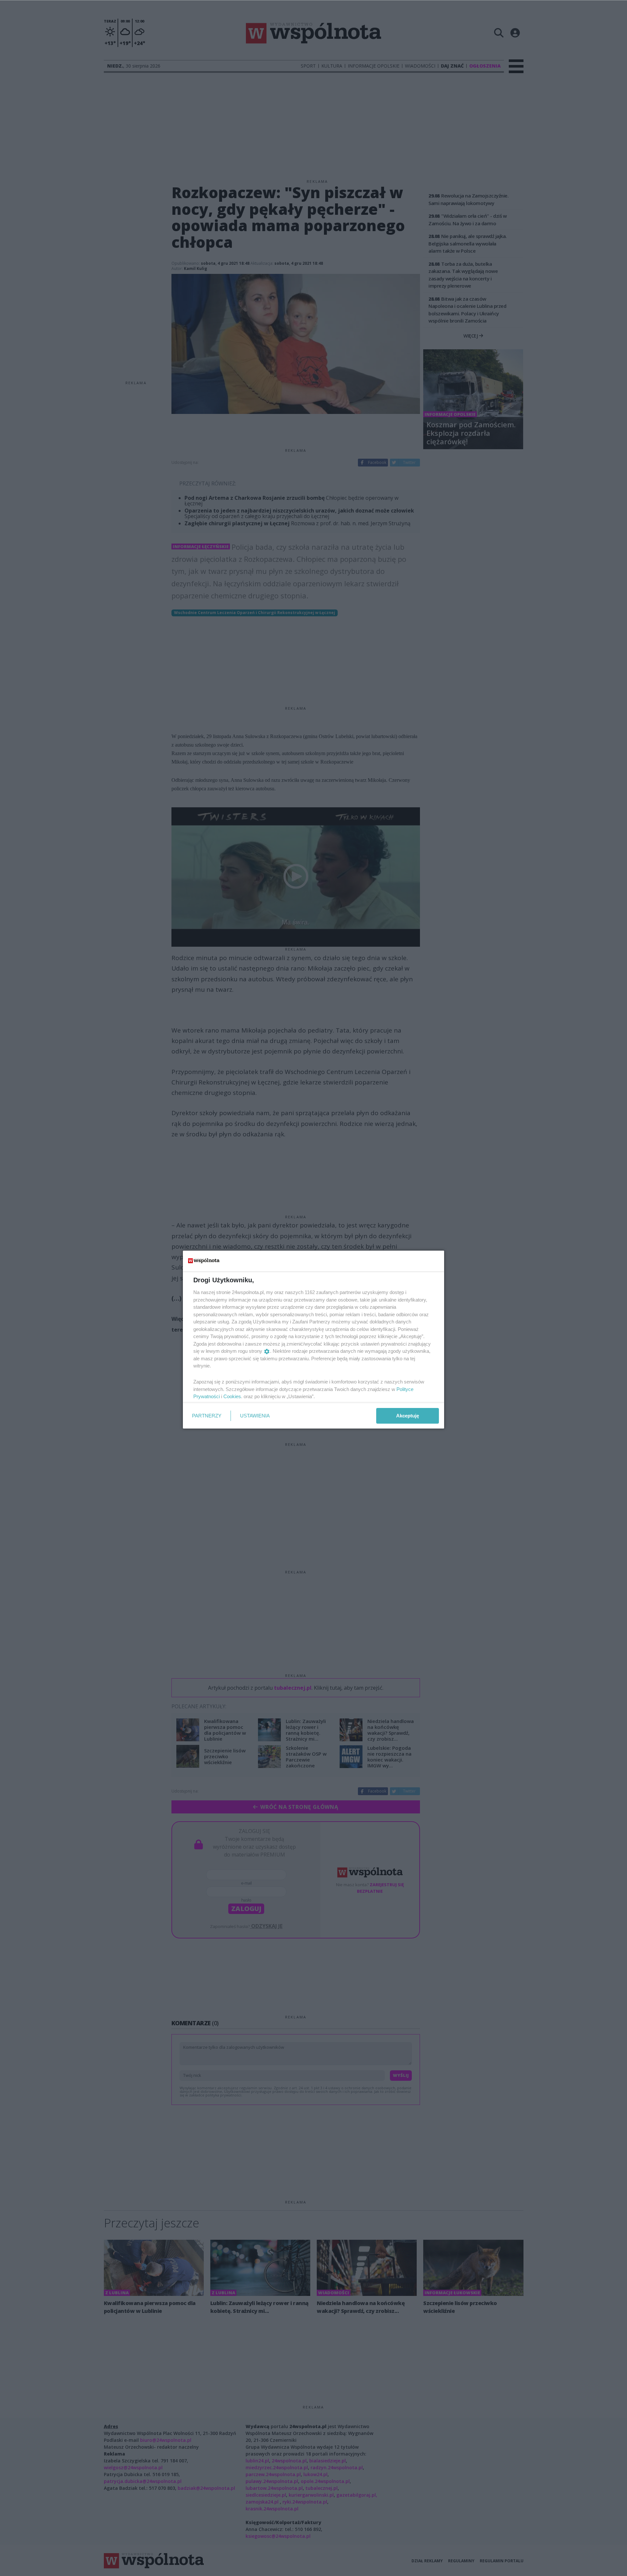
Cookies (232, 1396)
